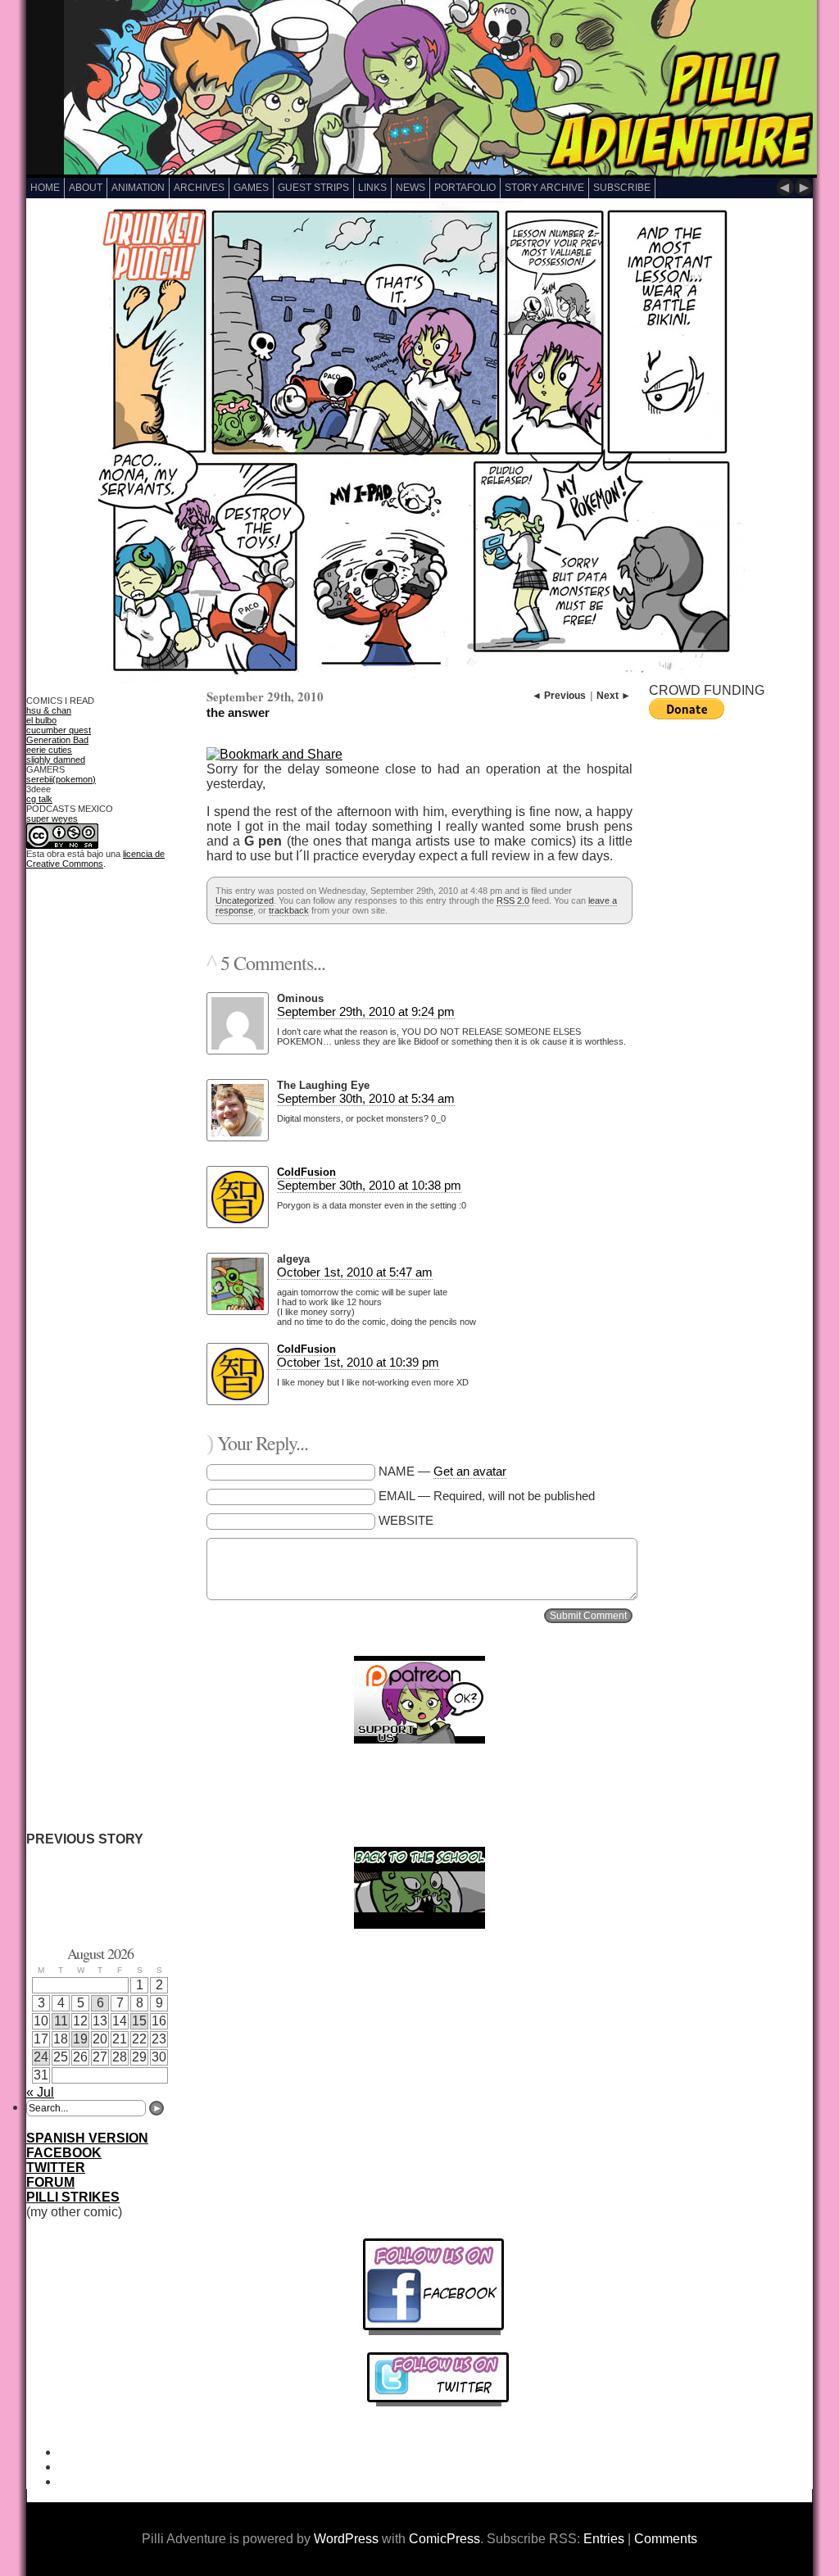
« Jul (40, 2092)
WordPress (346, 2539)
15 (139, 2021)
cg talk (39, 799)
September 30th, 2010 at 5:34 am (366, 1098)
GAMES (251, 188)
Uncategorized (245, 900)
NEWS (410, 188)
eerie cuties (49, 750)
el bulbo (41, 720)
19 (80, 2039)
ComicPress (444, 2539)
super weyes (52, 819)
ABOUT (86, 188)
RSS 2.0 (513, 900)
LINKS (372, 188)
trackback (289, 910)
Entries (604, 2539)
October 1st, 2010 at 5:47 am (355, 1272)
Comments (666, 2539)
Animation (138, 188)
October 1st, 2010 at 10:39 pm (358, 1362)
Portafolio (465, 188)
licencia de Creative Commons (95, 859)
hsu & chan (49, 710)
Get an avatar (470, 1471)
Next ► (614, 696)
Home (45, 188)
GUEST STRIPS (313, 188)
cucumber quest (59, 730)
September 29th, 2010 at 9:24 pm (366, 1011)
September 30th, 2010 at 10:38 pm (369, 1185)
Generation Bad (57, 740)
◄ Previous (559, 696)
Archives (199, 188)
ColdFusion (306, 1172)
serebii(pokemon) (61, 779)
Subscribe (622, 188)
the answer (238, 712)
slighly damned (56, 760)
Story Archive (544, 188)
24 (41, 2057)
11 (61, 2021)
